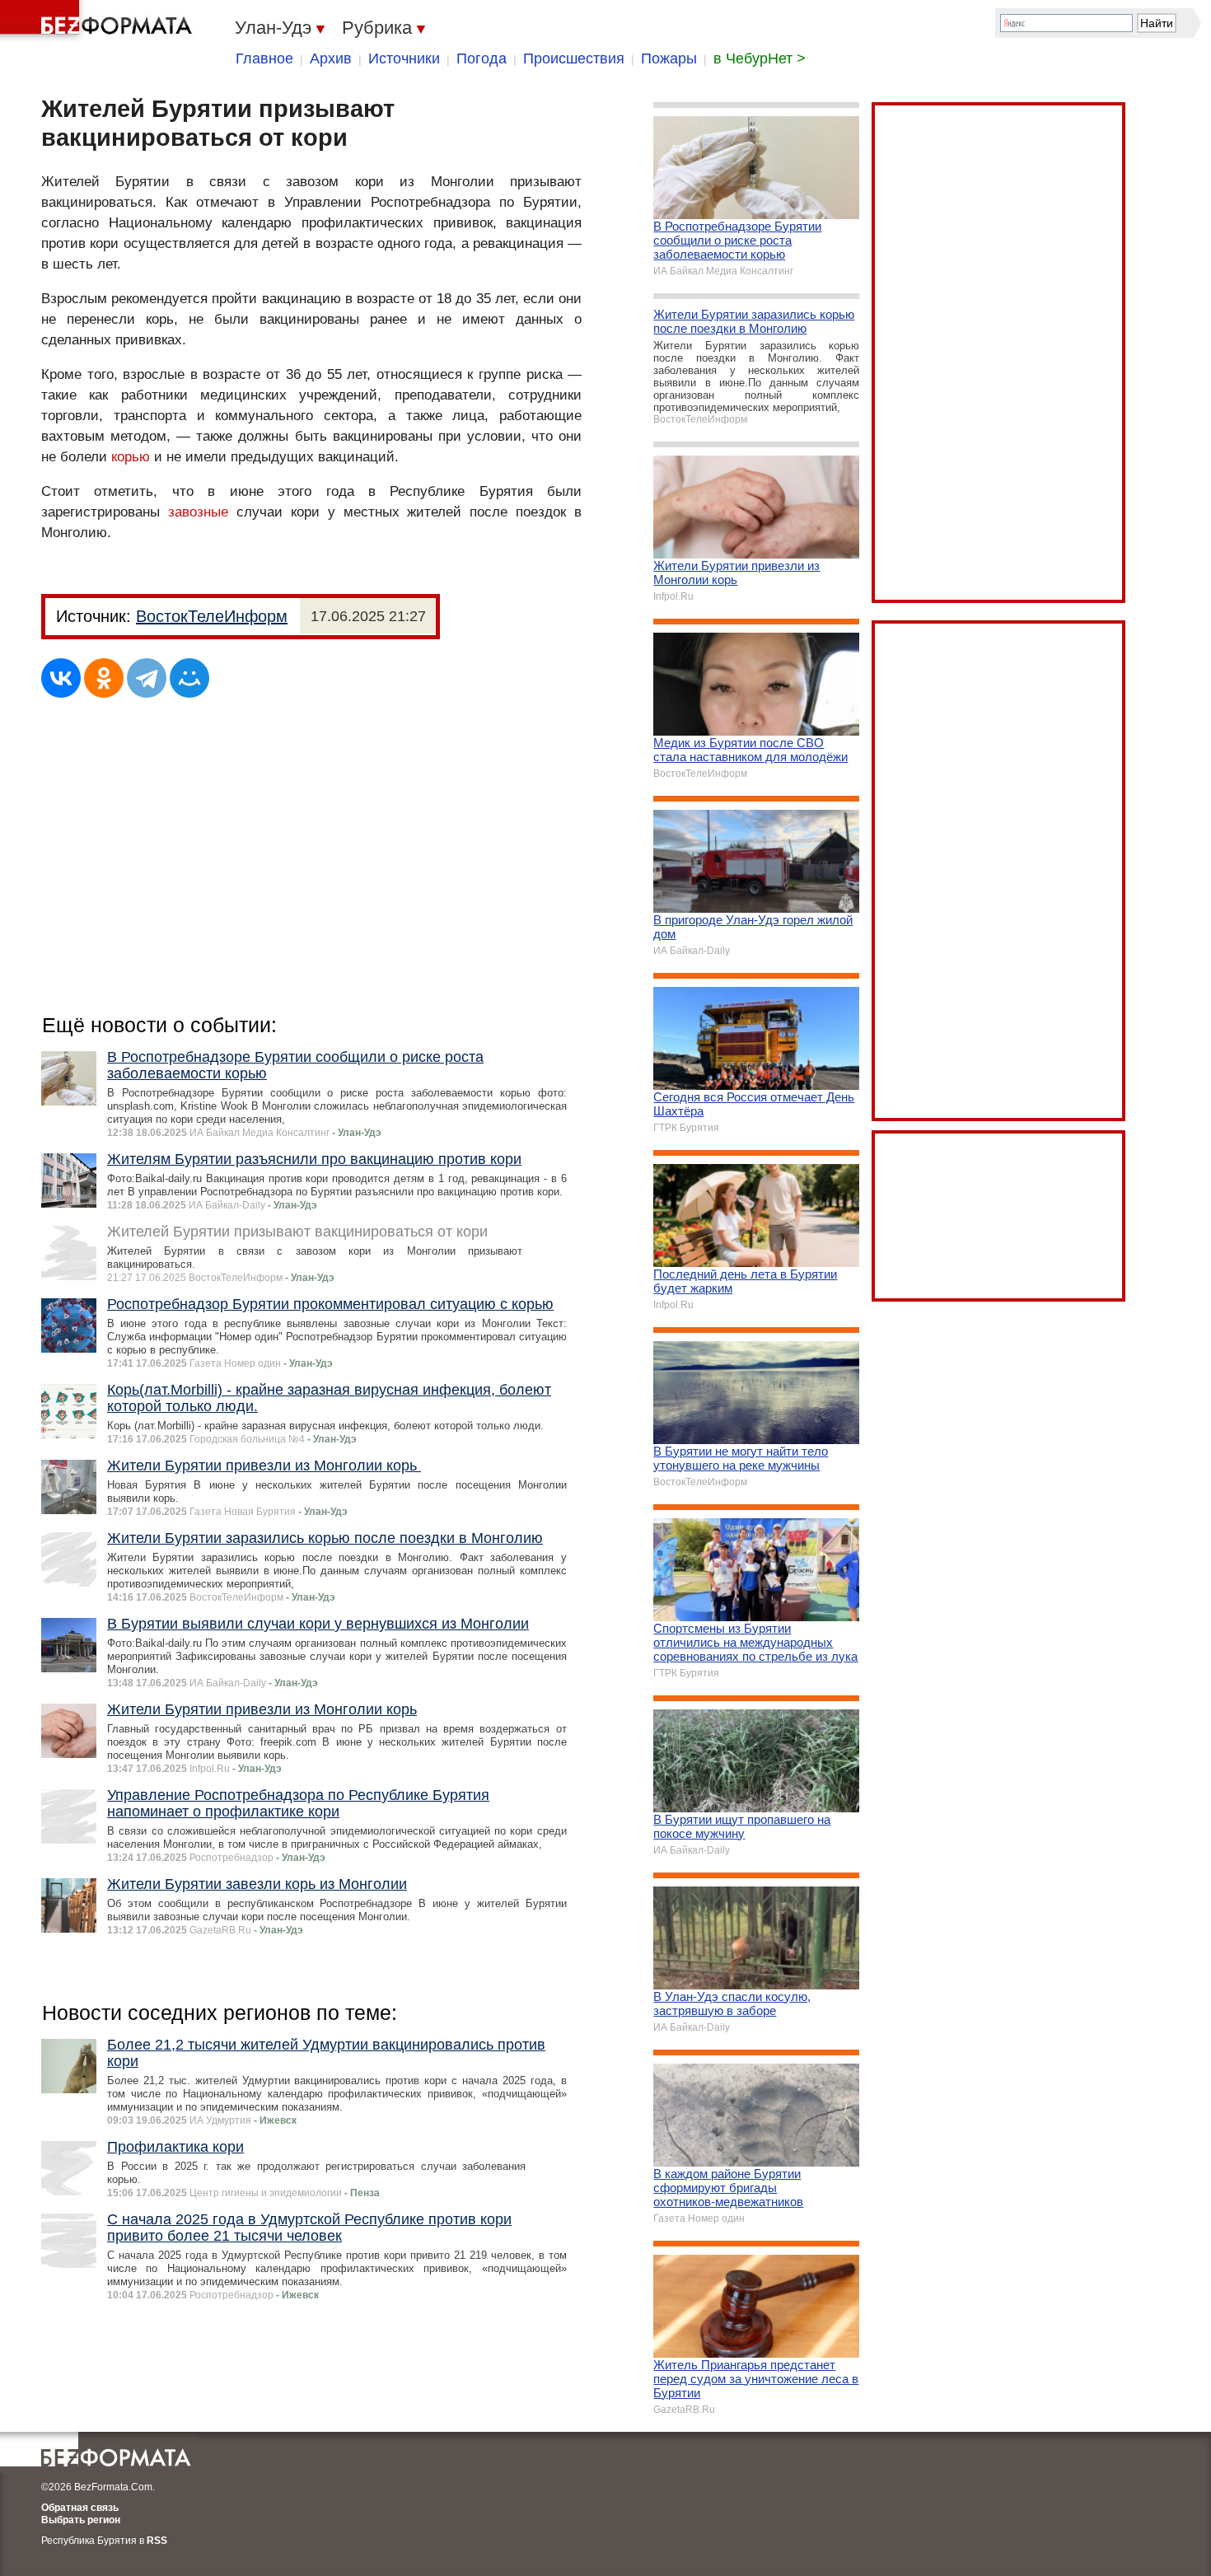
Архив (331, 58)
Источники (404, 58)
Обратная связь (80, 2508)
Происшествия (574, 58)
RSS (157, 2541)
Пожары (669, 58)
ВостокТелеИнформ (212, 616)
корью (131, 457)
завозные (198, 512)
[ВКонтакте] (61, 678)
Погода (482, 58)
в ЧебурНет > (760, 58)
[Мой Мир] (189, 678)
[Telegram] (147, 678)
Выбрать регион (81, 2520)
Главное (264, 58)
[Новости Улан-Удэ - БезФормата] (99, 21)
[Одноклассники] (104, 678)
